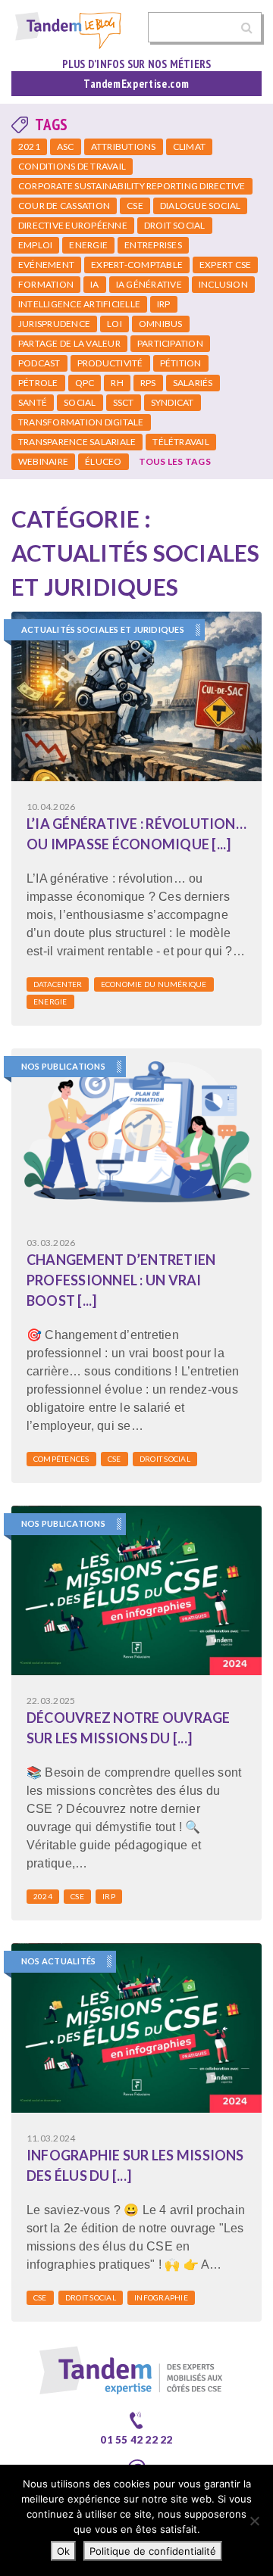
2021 (29, 146)
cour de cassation (64, 206)
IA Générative (149, 284)
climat (189, 146)
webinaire (43, 461)
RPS (148, 383)
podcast (39, 363)
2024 (43, 1896)
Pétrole (38, 383)
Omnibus (161, 324)
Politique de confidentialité (153, 2551)
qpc (85, 383)
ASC (66, 146)
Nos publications (63, 1066)
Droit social (175, 225)
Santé (33, 402)
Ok (63, 2551)
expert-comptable (137, 265)
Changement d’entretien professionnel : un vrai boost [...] (121, 1280)
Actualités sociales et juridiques (103, 629)
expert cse (225, 265)
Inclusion (223, 284)
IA (94, 284)
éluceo (103, 461)
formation (46, 284)
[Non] (254, 2521)
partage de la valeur (69, 343)
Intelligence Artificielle (79, 304)
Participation (170, 343)
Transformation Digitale (81, 422)
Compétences (61, 1459)
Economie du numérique (154, 984)
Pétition (181, 363)
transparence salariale (77, 442)
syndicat (173, 402)
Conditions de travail (72, 166)
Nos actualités (58, 1961)
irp (164, 304)
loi (115, 324)
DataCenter (58, 984)
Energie (88, 245)
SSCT (124, 402)
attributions (124, 146)
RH (117, 383)
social (80, 402)
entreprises (153, 245)
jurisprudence (54, 324)
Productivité (110, 363)
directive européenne (73, 225)
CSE (135, 206)
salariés (193, 383)
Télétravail (181, 442)
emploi (35, 245)
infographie (161, 2297)
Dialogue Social (201, 206)
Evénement (46, 265)
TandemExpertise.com (136, 84)
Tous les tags (175, 461)
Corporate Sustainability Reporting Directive (132, 186)
